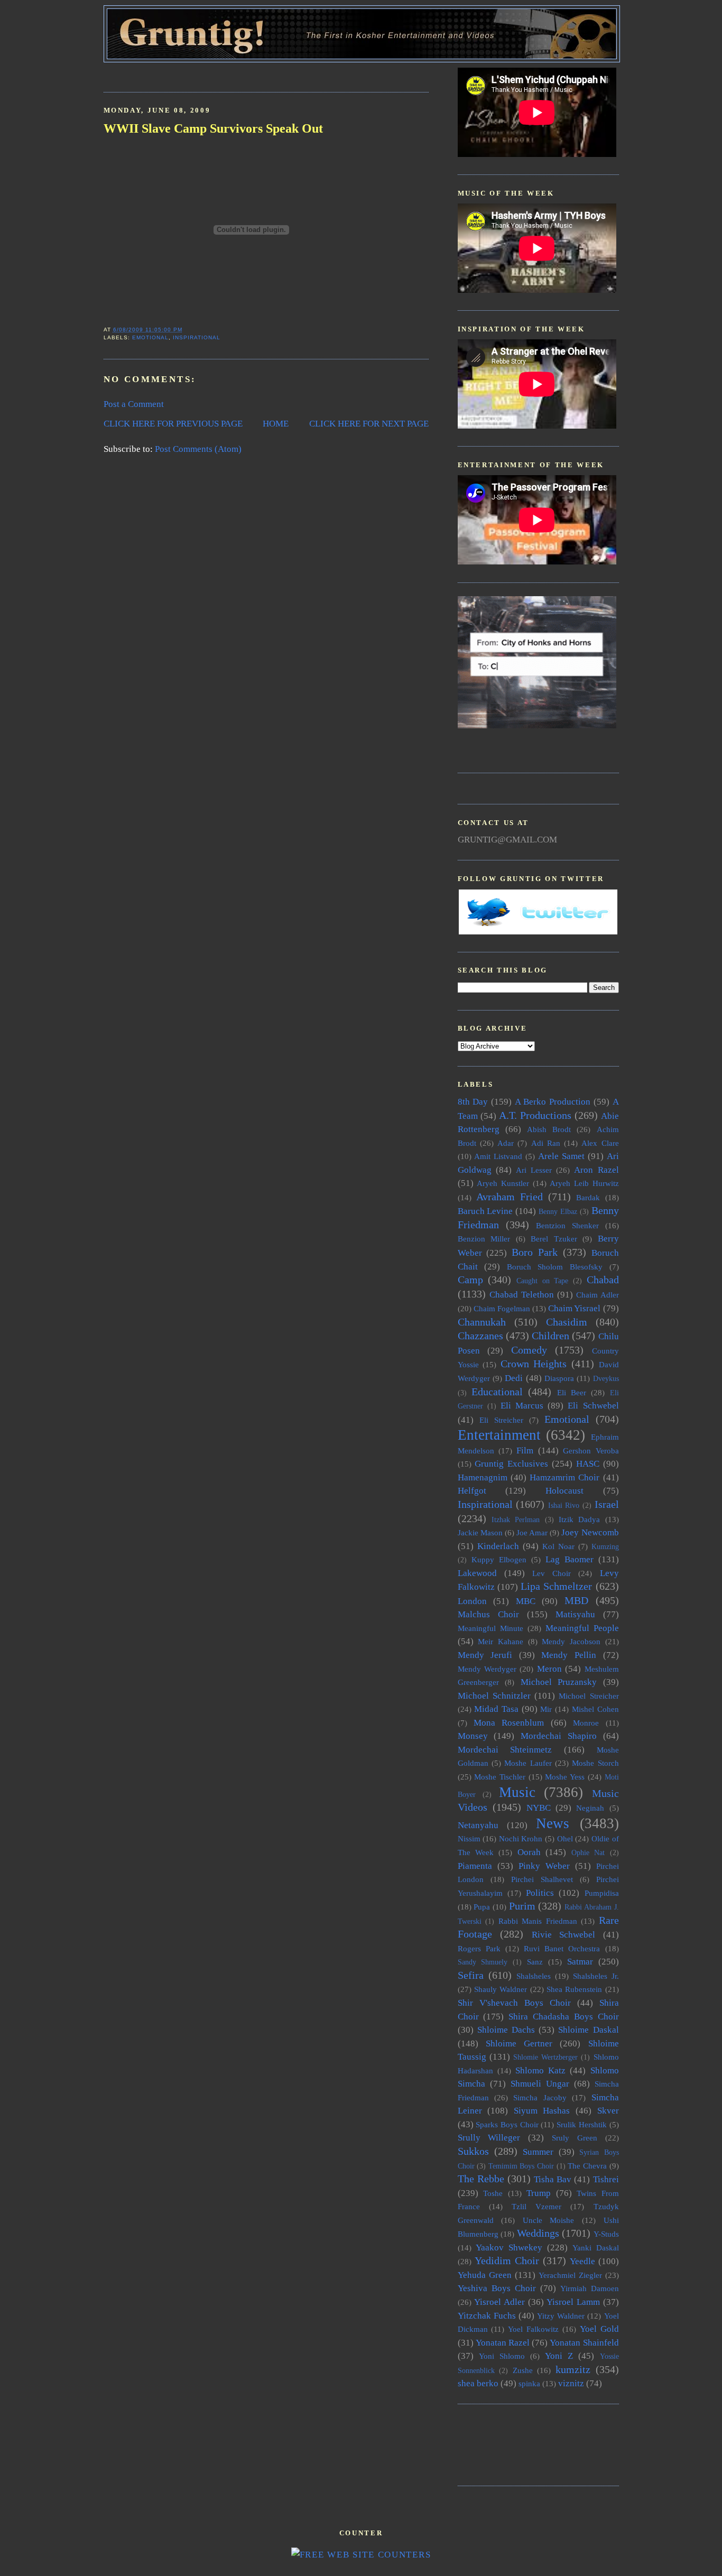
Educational (497, 1392)
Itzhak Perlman (516, 1520)
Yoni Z (559, 2356)
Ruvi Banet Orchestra (562, 1948)
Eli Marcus (522, 1406)
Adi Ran (546, 1143)
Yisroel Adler (499, 2302)
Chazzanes (480, 1336)
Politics (540, 1893)
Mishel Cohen (595, 1709)
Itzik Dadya (579, 1519)
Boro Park (535, 1252)
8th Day (473, 1102)
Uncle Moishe (549, 2220)
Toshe (493, 2193)
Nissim (469, 1838)
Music (517, 1792)
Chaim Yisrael (574, 1308)
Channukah (482, 1322)
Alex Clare (600, 1143)
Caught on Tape (542, 1281)
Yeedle (582, 2261)
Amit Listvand (498, 1156)
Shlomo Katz (540, 2070)
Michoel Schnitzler (494, 1696)
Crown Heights (534, 1364)
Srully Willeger (489, 2138)
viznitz (571, 2383)
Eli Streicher (501, 1420)
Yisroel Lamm (573, 2302)
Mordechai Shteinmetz (505, 1750)
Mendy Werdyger (487, 1669)
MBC (526, 1601)
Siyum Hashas (542, 2111)
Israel (607, 1504)
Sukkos (473, 2151)
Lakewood (477, 1573)
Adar (506, 1143)
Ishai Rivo (564, 1505)
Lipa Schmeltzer (556, 1586)
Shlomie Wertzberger (545, 2057)
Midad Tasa (496, 1709)
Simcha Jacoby (540, 2097)
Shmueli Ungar (540, 2084)
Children (550, 1336)
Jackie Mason (480, 1532)
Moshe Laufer (528, 1763)
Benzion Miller (484, 1239)
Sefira (471, 1975)
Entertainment (499, 1435)
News (553, 1823)
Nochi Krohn (521, 1838)
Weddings (538, 2233)
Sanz (535, 1962)
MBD (576, 1600)
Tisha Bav (553, 2179)
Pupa (482, 1907)
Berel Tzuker (554, 1239)
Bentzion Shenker (567, 1225)
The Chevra (587, 2166)
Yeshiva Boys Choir (497, 2288)
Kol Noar (558, 1546)
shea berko (478, 2383)
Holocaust (564, 1491)
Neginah (590, 1808)
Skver (608, 2111)
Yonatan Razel (503, 2343)
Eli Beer (572, 1392)
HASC (588, 1464)
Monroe (586, 1723)
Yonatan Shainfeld (584, 2343)
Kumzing (605, 1547)
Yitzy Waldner (561, 2316)
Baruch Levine (485, 1211)
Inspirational (197, 337)
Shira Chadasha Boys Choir (563, 2017)
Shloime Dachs (506, 2030)
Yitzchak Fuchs (487, 2316)
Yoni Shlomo (502, 2356)
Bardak (588, 1197)
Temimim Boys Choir (521, 2166)
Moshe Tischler (500, 1777)
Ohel (565, 1838)
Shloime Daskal (588, 2030)
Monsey (473, 1736)
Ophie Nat (588, 1853)
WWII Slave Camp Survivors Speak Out (213, 128)
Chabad (603, 1280)
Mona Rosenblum (509, 1723)
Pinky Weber (544, 1866)
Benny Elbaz (558, 1212)
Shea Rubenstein (574, 1989)
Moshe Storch (595, 1763)
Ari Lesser (534, 1170)
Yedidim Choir (507, 2260)
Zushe (523, 2370)
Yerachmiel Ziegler (570, 2275)
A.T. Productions (535, 1115)
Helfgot (472, 1491)
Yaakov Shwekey (509, 2248)
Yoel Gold (599, 2329)
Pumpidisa (602, 1893)
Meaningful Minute (490, 1628)
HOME (276, 424)
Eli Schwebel (593, 1406)
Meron (549, 1669)
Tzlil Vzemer (536, 2206)
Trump (539, 2193)
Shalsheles (534, 1976)
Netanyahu (478, 1825)
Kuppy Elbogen (499, 1559)
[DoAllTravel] (537, 725)
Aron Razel (596, 1170)
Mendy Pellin (569, 1655)
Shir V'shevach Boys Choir (514, 2003)
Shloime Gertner (519, 2044)
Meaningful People (582, 1628)
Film (525, 1451)
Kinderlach (498, 1546)
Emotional (150, 337)
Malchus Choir (488, 1614)
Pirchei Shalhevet (542, 1879)
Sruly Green (575, 2138)
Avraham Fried (510, 1197)
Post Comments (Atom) (198, 449)
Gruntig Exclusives (511, 1464)
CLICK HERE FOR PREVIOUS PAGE (173, 424)
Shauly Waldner (501, 1989)
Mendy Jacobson (571, 1641)
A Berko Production (553, 1102)
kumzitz (573, 2369)
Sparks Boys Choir (507, 2124)
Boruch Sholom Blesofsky (555, 1267)
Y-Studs (606, 2234)
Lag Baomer (570, 1559)
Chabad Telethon (522, 1295)
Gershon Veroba (591, 1451)
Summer (538, 2152)
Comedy (529, 1350)
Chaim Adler (598, 1295)
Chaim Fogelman (502, 1308)
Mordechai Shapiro (559, 1736)
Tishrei (606, 2179)
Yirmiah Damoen (590, 2288)
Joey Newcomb (590, 1532)
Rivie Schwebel (564, 1935)
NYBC (539, 1808)
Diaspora (559, 1378)
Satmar (580, 1962)
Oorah (529, 1852)
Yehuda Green (485, 2275)
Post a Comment (134, 404)
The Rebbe (481, 2179)
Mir (546, 1709)
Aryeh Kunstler (503, 1183)
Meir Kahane (501, 1641)
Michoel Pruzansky (559, 1682)
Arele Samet (561, 1156)
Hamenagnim (483, 1477)
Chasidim (567, 1322)
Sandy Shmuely (483, 1962)
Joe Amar (532, 1532)
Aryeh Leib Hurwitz (584, 1183)
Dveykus (606, 1379)
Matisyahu (575, 1614)
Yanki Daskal (596, 2248)
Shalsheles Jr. (596, 1976)
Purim (522, 1906)
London (472, 1601)
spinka (529, 2383)
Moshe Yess (565, 1777)
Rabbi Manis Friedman (538, 1921)
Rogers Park (479, 1948)
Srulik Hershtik (582, 2124)
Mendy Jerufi (485, 1655)
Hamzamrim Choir (564, 1477)
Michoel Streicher (589, 1696)
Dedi (514, 1378)
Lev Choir (552, 1573)
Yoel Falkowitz (533, 2329)
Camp (470, 1280)
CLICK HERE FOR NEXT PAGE (369, 424)
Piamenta (475, 1866)
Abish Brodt (549, 1129)
